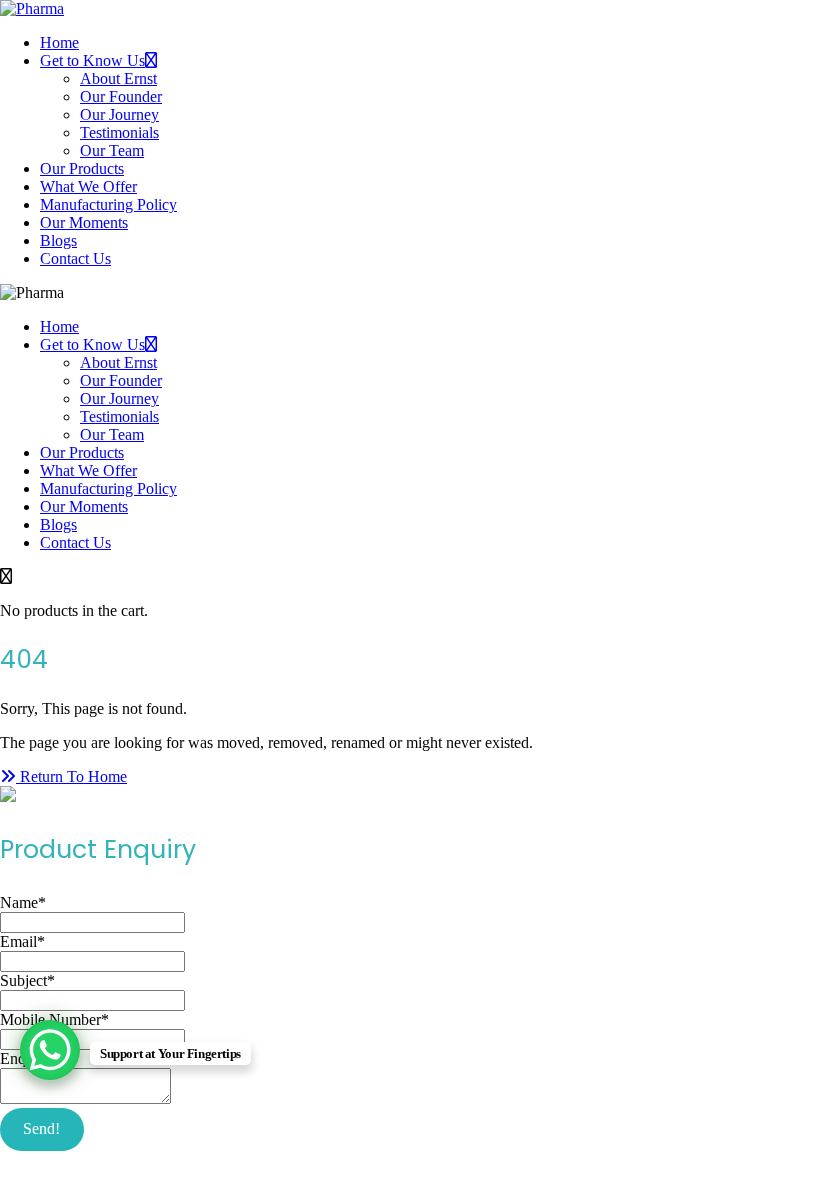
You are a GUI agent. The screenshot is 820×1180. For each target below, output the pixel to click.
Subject (27, 980)
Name (23, 902)
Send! (41, 1128)
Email (22, 941)
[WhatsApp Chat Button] (50, 1050)
